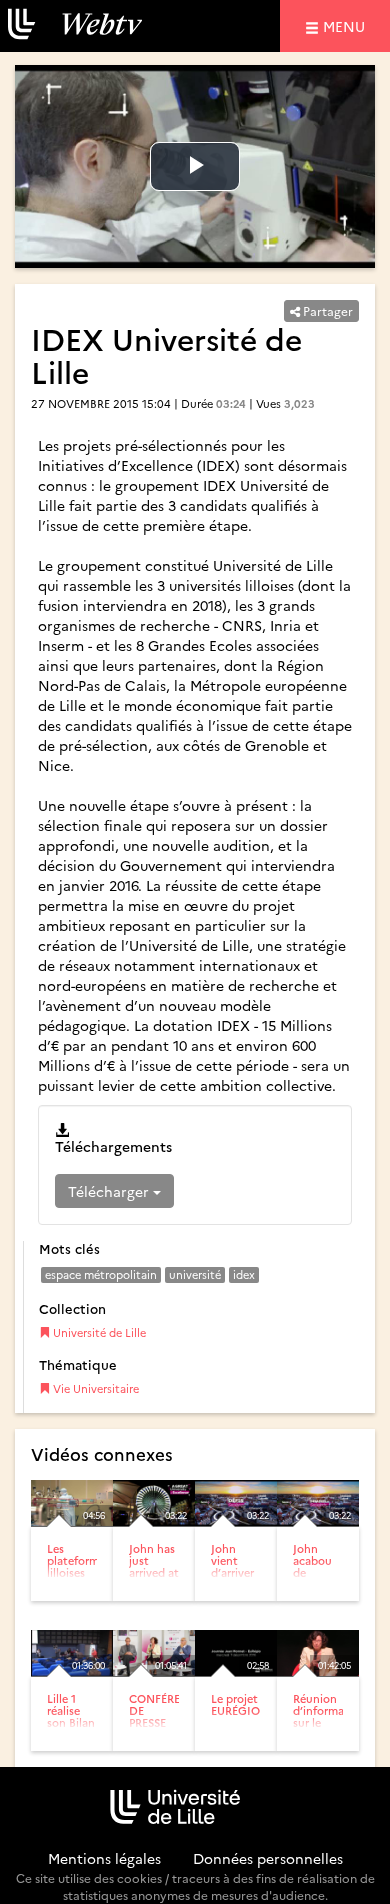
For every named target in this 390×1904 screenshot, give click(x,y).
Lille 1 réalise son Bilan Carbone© (74, 1716)
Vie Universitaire (94, 1388)
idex (244, 1274)
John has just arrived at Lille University (155, 1572)
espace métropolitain (101, 1274)
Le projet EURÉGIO (235, 1704)
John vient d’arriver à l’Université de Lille (240, 1578)
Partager (326, 310)
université (195, 1274)
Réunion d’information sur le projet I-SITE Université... (329, 1728)
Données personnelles (268, 1858)
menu (347, 25)
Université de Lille (98, 1332)
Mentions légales (104, 1858)
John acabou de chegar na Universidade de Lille (327, 1585)
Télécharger (110, 1191)
